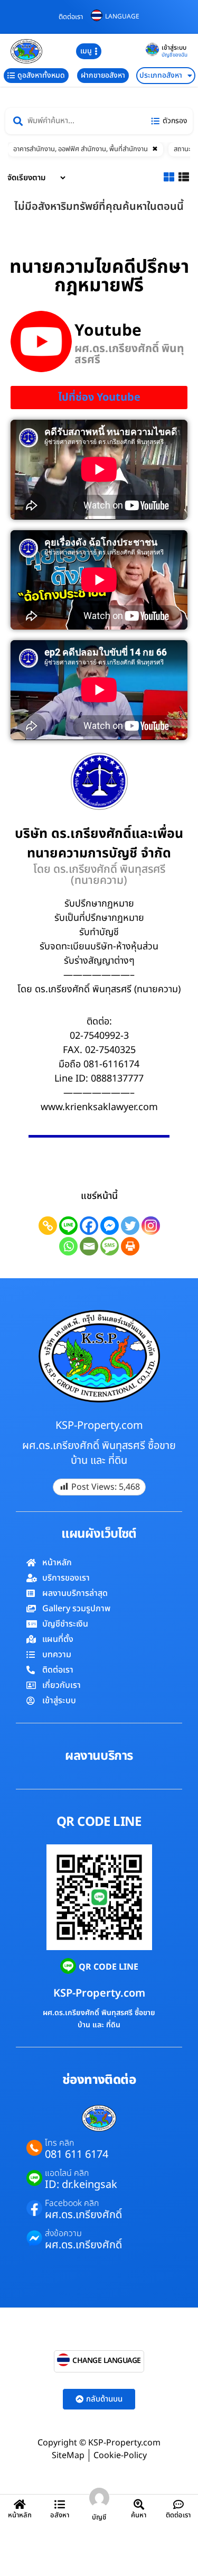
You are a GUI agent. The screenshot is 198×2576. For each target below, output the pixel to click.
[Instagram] (151, 1226)
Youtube (108, 331)
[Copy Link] (48, 1226)
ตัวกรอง (175, 121)
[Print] (130, 1246)
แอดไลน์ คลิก (67, 2173)
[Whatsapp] (68, 1246)
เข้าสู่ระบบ (174, 48)
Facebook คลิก (72, 2203)
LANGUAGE (122, 16)
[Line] (68, 1226)
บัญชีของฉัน (175, 55)
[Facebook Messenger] (110, 1226)
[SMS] (110, 1246)
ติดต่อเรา (71, 17)
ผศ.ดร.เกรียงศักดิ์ (83, 2215)
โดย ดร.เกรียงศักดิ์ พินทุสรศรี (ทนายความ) (99, 875)
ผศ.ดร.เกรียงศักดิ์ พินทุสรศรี (129, 354)
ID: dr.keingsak (81, 2185)
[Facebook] (89, 1226)
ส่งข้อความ (63, 2233)
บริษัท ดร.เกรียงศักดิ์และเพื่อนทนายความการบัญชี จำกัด (99, 844)
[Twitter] (130, 1226)
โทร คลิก (59, 2143)
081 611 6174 (77, 2155)
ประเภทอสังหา (161, 75)
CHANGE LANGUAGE (107, 2361)
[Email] (89, 1246)
